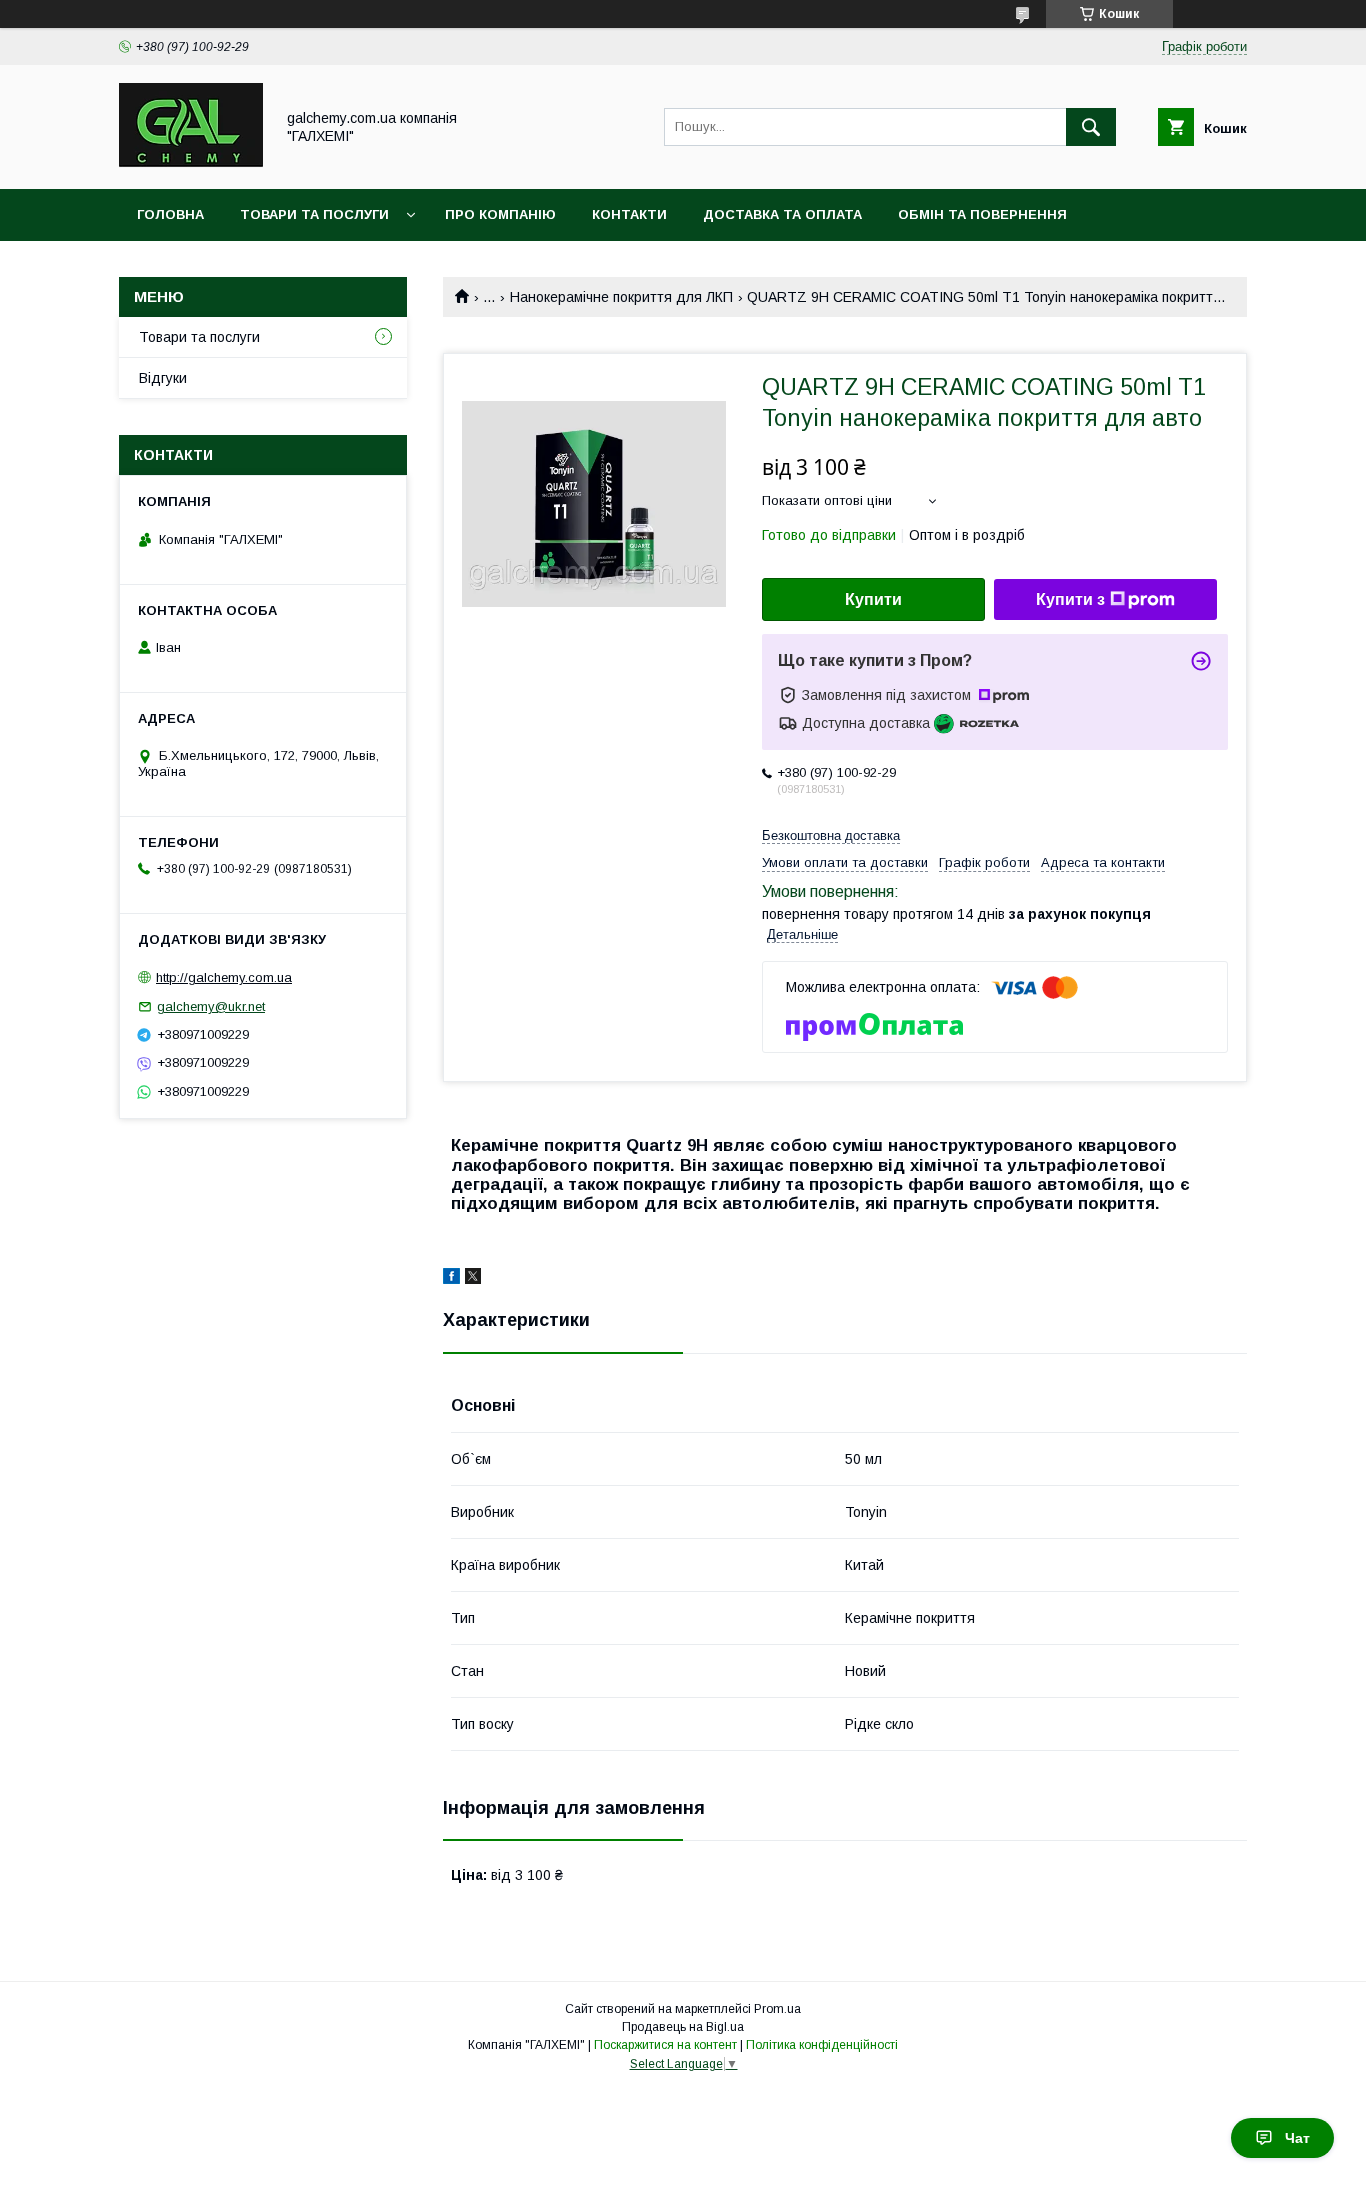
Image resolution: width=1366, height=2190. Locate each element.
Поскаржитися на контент (665, 2045)
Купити (873, 599)
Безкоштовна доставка (831, 835)
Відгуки (163, 378)
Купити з (1070, 599)
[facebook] (451, 1279)
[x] (473, 1279)
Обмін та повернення (982, 214)
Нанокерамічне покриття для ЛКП (621, 297)
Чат (1297, 2138)
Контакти (629, 214)
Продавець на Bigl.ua (683, 2027)
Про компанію (500, 214)
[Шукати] (1091, 127)
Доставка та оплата (782, 214)
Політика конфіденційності (822, 2045)
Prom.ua (777, 2009)
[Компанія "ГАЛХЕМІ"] (191, 163)
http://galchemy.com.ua (224, 977)
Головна (170, 214)
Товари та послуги (314, 214)
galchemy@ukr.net (211, 1006)
